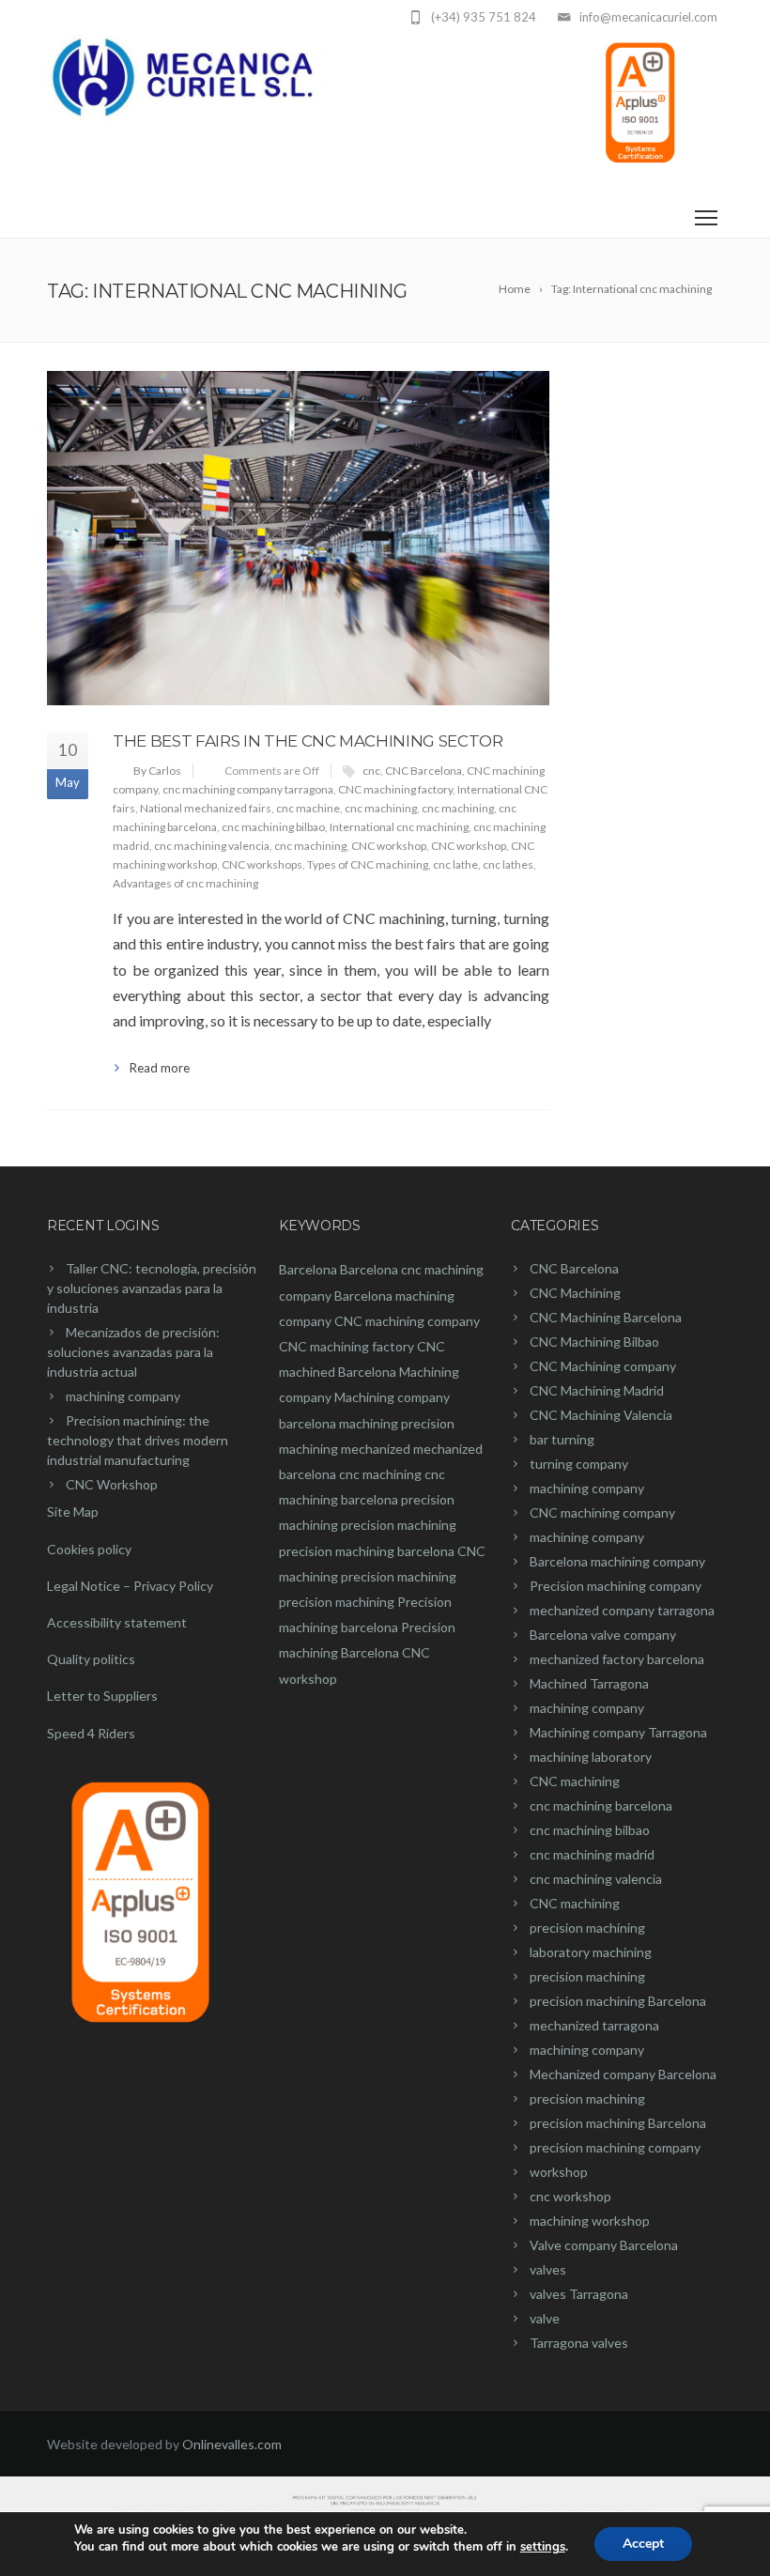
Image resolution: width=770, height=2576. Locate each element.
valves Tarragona (579, 2294)
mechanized (376, 1449)
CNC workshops (262, 864)
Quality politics (91, 1659)
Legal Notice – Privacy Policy (130, 1586)
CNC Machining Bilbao (594, 1342)
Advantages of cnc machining (185, 883)
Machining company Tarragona (618, 1732)
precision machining (399, 1525)
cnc (371, 771)
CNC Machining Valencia (601, 1415)
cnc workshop (570, 2196)
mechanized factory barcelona (617, 1659)
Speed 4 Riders (91, 1733)
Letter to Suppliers (102, 1696)
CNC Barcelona (423, 771)
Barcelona (308, 1269)
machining (369, 1423)
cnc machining (381, 808)
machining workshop (590, 2221)
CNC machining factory (395, 789)
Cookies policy (89, 1549)
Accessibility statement (117, 1622)
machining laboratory (591, 1757)
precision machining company (615, 2147)
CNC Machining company (603, 1366)
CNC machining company (407, 1321)
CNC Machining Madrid (597, 1390)
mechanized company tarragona (622, 1610)
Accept (643, 2544)
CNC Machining (575, 1293)
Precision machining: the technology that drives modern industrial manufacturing (138, 1440)
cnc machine (308, 808)
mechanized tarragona (594, 2025)
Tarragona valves (579, 2343)
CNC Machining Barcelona (606, 1317)
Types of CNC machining (368, 864)
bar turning (562, 1439)
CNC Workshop (112, 1484)
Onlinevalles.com (232, 2444)
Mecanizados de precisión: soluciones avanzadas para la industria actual (133, 1352)
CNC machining (575, 1781)
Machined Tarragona (589, 1683)
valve (545, 2318)
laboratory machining (591, 1952)
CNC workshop (389, 846)
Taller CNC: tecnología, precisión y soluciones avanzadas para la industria (152, 1288)
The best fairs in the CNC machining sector (308, 741)
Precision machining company (616, 1586)
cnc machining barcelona (601, 1805)
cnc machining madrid (592, 1854)
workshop (559, 2172)
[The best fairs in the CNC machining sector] (298, 538)
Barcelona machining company (617, 1561)
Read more (160, 1068)
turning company (579, 1464)
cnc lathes (508, 864)
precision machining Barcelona (618, 2001)
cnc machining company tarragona (248, 789)
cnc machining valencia (212, 846)
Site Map (73, 1512)
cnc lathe (455, 864)
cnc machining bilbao (273, 827)
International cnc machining (399, 827)
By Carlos (157, 771)
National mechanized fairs (206, 808)
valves (548, 2269)
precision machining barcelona (367, 1551)
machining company (123, 1396)
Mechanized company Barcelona (623, 2074)
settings (543, 2547)
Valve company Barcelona (604, 2245)
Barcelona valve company (603, 1635)
